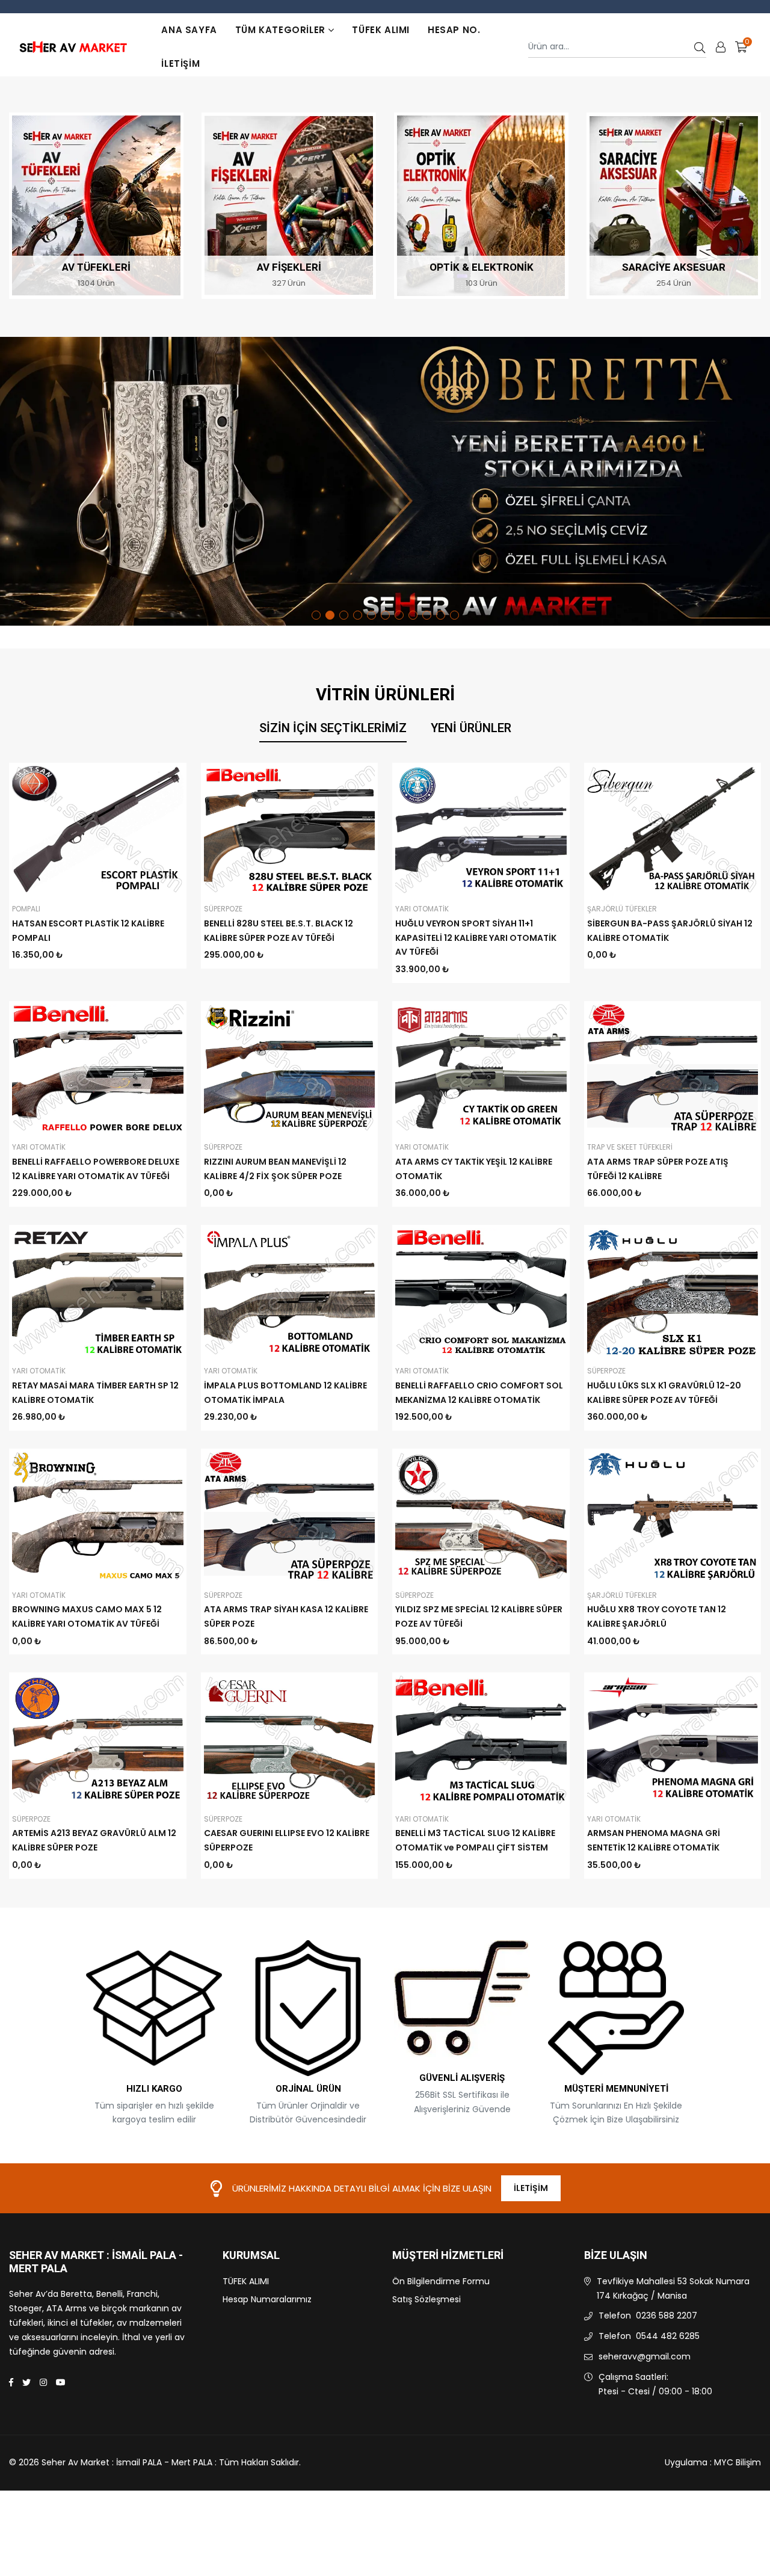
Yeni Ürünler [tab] (471, 728)
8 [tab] (413, 615)
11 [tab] (454, 615)
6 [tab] (385, 615)
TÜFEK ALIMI (381, 30)
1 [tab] (316, 615)
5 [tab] (371, 615)
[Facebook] (11, 2382)
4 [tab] (358, 615)
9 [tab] (427, 615)
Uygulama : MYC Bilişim (713, 2462)
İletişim (180, 63)
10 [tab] (441, 615)
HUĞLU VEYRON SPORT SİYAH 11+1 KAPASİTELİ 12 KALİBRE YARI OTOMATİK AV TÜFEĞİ (476, 938)
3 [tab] (344, 615)
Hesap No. (454, 30)
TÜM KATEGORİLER (280, 30)
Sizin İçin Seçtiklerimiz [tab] (333, 728)
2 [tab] (330, 615)
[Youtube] (61, 2382)
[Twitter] (26, 2382)
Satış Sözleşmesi (427, 2299)
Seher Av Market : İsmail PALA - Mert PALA (96, 2262)
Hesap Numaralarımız (267, 2299)
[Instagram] (43, 2382)
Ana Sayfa (189, 30)
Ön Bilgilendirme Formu (441, 2281)
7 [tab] (399, 615)
